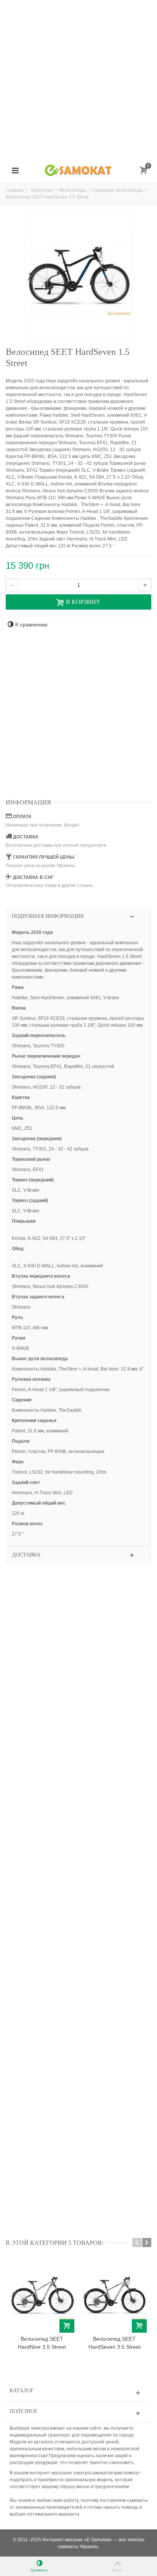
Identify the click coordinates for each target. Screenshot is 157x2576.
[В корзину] (67, 2326)
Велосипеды (73, 190)
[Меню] (15, 171)
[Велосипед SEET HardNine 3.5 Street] (42, 2296)
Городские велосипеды (117, 190)
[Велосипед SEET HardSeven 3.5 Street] (114, 2296)
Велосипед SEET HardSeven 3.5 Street (115, 2343)
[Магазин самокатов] (78, 170)
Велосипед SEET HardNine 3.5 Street (42, 2343)
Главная (15, 190)
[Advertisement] (78, 79)
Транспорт (42, 190)
